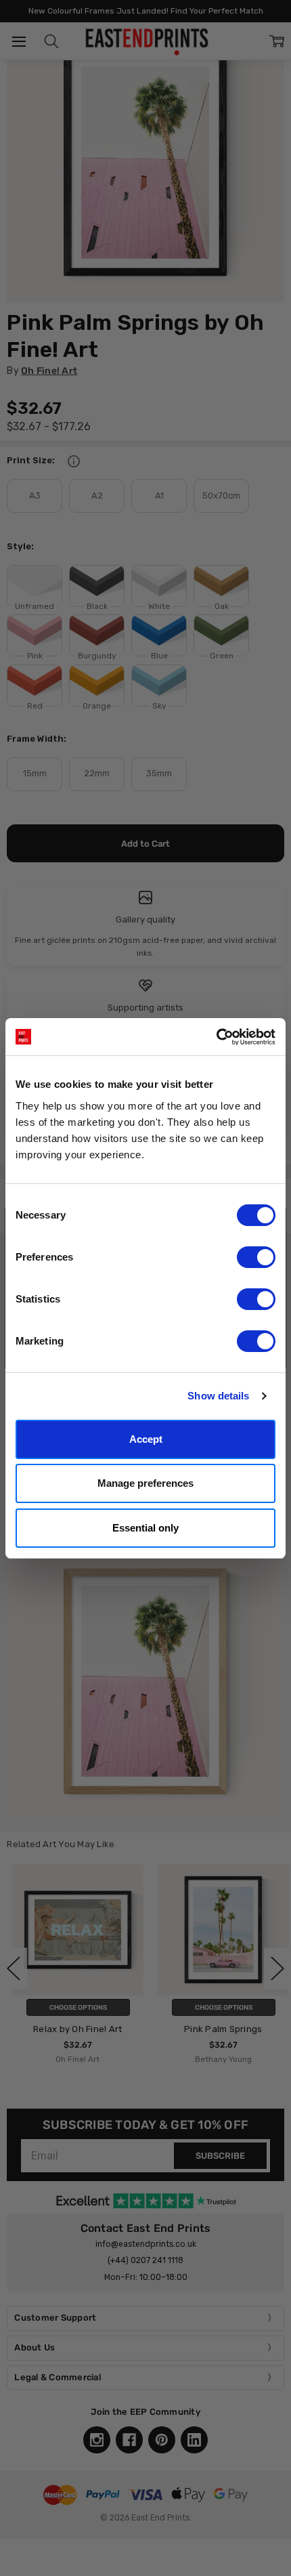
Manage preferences (145, 1483)
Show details (218, 1396)
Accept (146, 1439)
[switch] (256, 1257)
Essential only (145, 1528)
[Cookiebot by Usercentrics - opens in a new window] (216, 1037)
